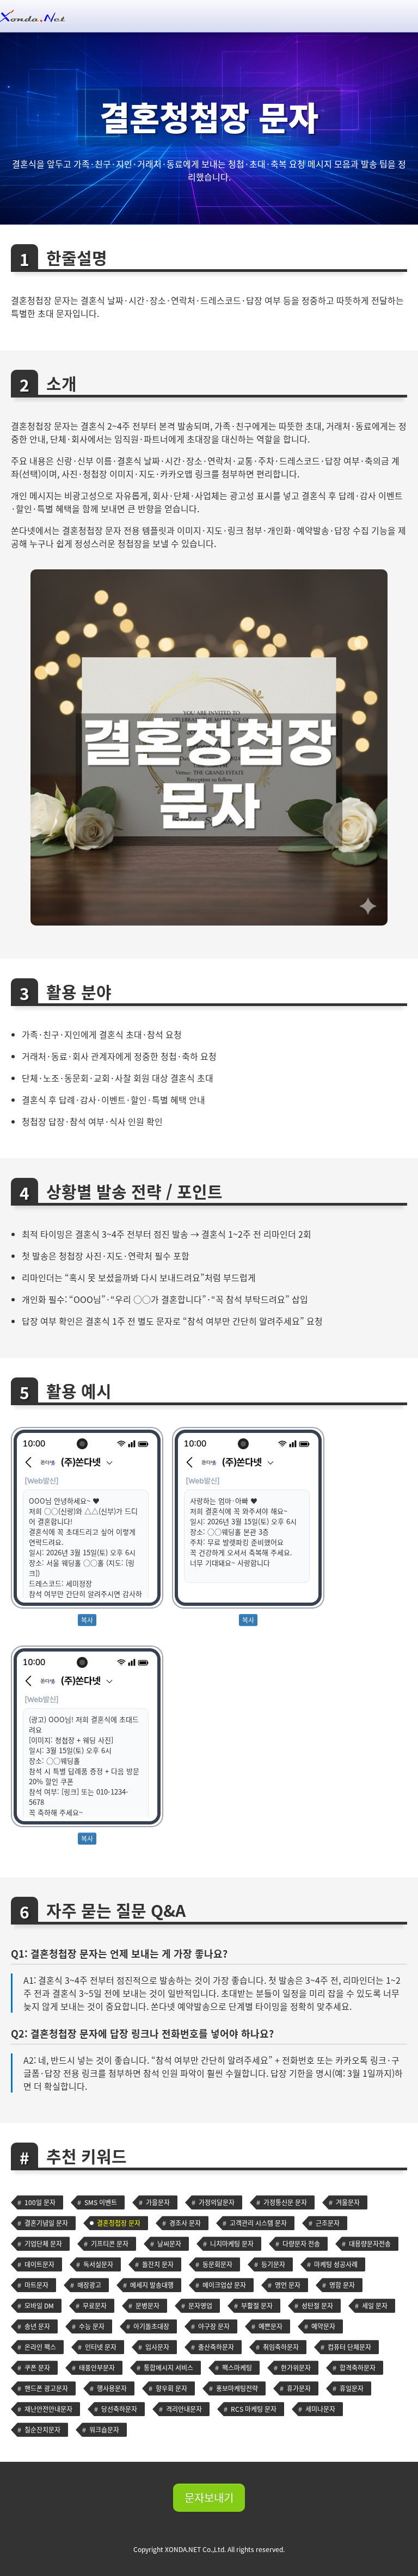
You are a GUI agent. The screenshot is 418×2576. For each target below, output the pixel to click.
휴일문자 (352, 2388)
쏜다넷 (209, 16)
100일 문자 (40, 2202)
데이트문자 (39, 2264)
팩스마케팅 (237, 2368)
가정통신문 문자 (285, 2202)
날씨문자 (169, 2244)
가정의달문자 (217, 2202)
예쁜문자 (271, 2326)
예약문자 (323, 2326)
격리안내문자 (184, 2409)
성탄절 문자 (317, 2306)
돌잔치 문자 (158, 2264)
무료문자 (95, 2306)
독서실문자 (98, 2264)
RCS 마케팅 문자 (254, 2409)
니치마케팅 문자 (232, 2244)
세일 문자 (375, 2306)
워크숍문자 (104, 2430)
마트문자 (36, 2285)
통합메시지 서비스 (168, 2368)
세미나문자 (320, 2409)
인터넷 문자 (101, 2347)
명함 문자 (342, 2285)
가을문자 (158, 2202)
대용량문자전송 (370, 2244)
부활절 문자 (257, 2306)
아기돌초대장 (151, 2326)
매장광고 (89, 2285)
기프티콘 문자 (110, 2244)
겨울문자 (348, 2202)
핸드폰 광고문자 (46, 2388)
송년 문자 (37, 2326)
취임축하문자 (281, 2347)
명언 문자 (288, 2285)
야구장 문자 (214, 2326)
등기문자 (273, 2264)
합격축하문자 (358, 2368)
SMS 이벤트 (101, 2202)
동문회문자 (217, 2264)
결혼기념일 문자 (46, 2223)
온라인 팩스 (40, 2347)
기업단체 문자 (43, 2244)
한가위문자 (296, 2368)
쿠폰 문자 (37, 2368)
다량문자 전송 (301, 2244)
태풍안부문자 (97, 2368)
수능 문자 (92, 2326)
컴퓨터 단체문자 (349, 2347)
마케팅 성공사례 (336, 2264)
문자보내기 (209, 2497)
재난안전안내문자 (48, 2409)
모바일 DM (39, 2306)
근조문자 (328, 2223)
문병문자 (147, 2306)
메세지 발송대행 (152, 2285)
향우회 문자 (171, 2388)
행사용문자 (112, 2388)
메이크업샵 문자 (224, 2285)
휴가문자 (299, 2388)
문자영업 (200, 2306)
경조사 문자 (185, 2223)
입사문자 (157, 2347)
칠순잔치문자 (42, 2430)
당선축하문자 (119, 2409)
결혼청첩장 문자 (119, 2223)
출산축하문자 (216, 2347)
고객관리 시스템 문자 (258, 2223)
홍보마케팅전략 (237, 2388)
